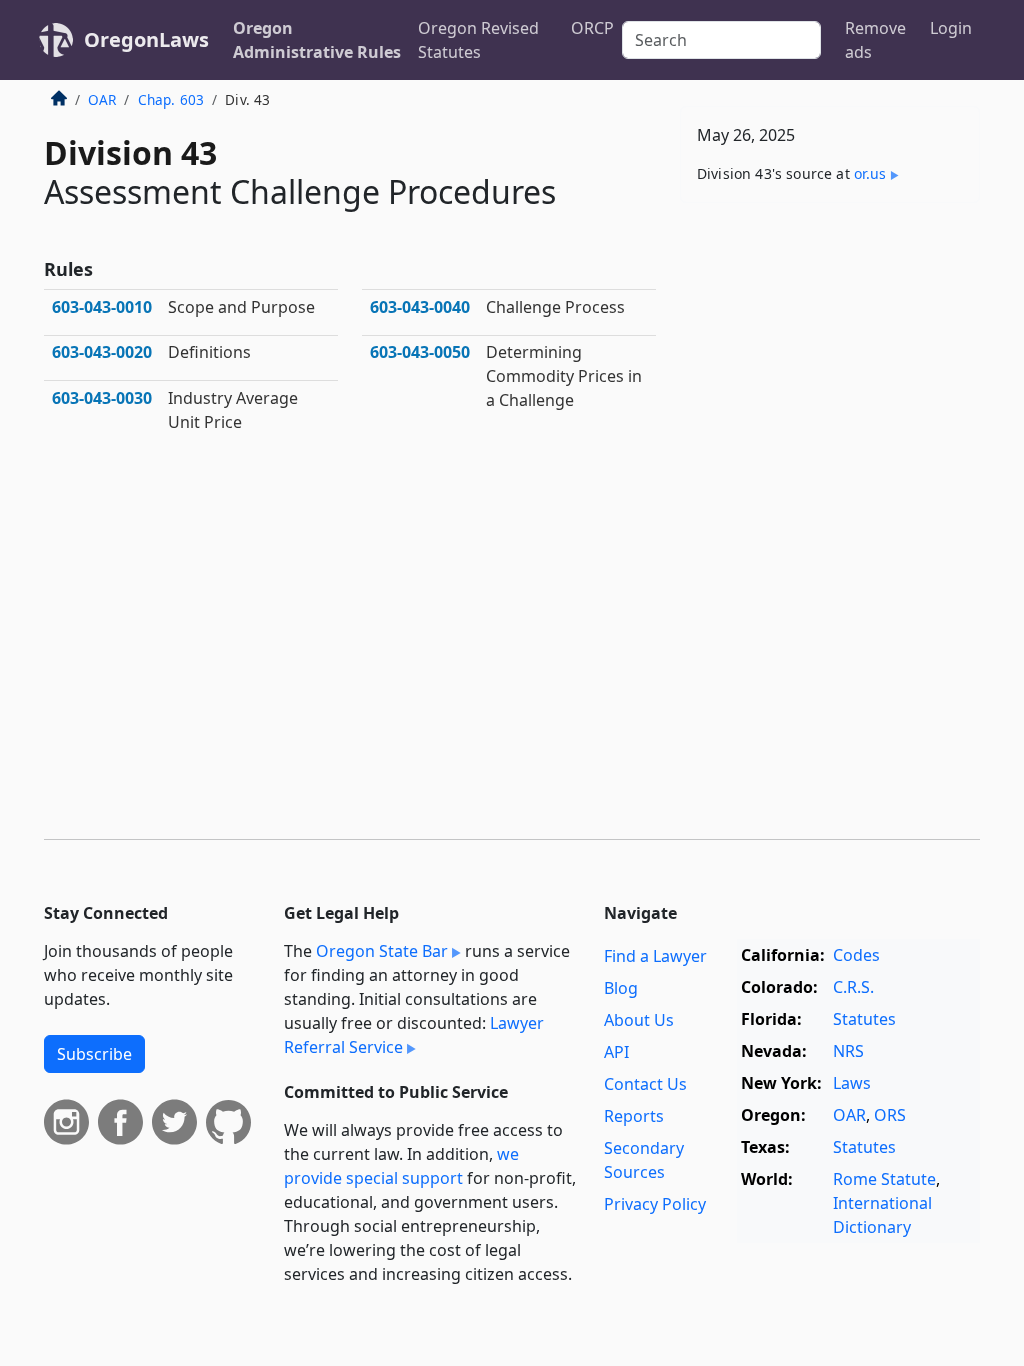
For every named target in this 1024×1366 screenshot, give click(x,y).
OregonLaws (146, 39)
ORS (890, 1115)
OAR (102, 99)
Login (951, 28)
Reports (634, 1116)
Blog (621, 988)
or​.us (870, 173)
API (616, 1052)
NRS (848, 1051)
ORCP (592, 28)
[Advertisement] (830, 356)
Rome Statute (884, 1179)
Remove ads (875, 40)
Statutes (864, 1019)
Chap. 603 (171, 99)
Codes (856, 955)
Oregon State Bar (382, 951)
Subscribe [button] (94, 1054)
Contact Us (645, 1084)
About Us (639, 1020)
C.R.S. (853, 987)
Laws (852, 1083)
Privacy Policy (655, 1204)
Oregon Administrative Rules (317, 40)
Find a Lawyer (655, 956)
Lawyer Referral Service (414, 1035)
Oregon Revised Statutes (478, 40)
